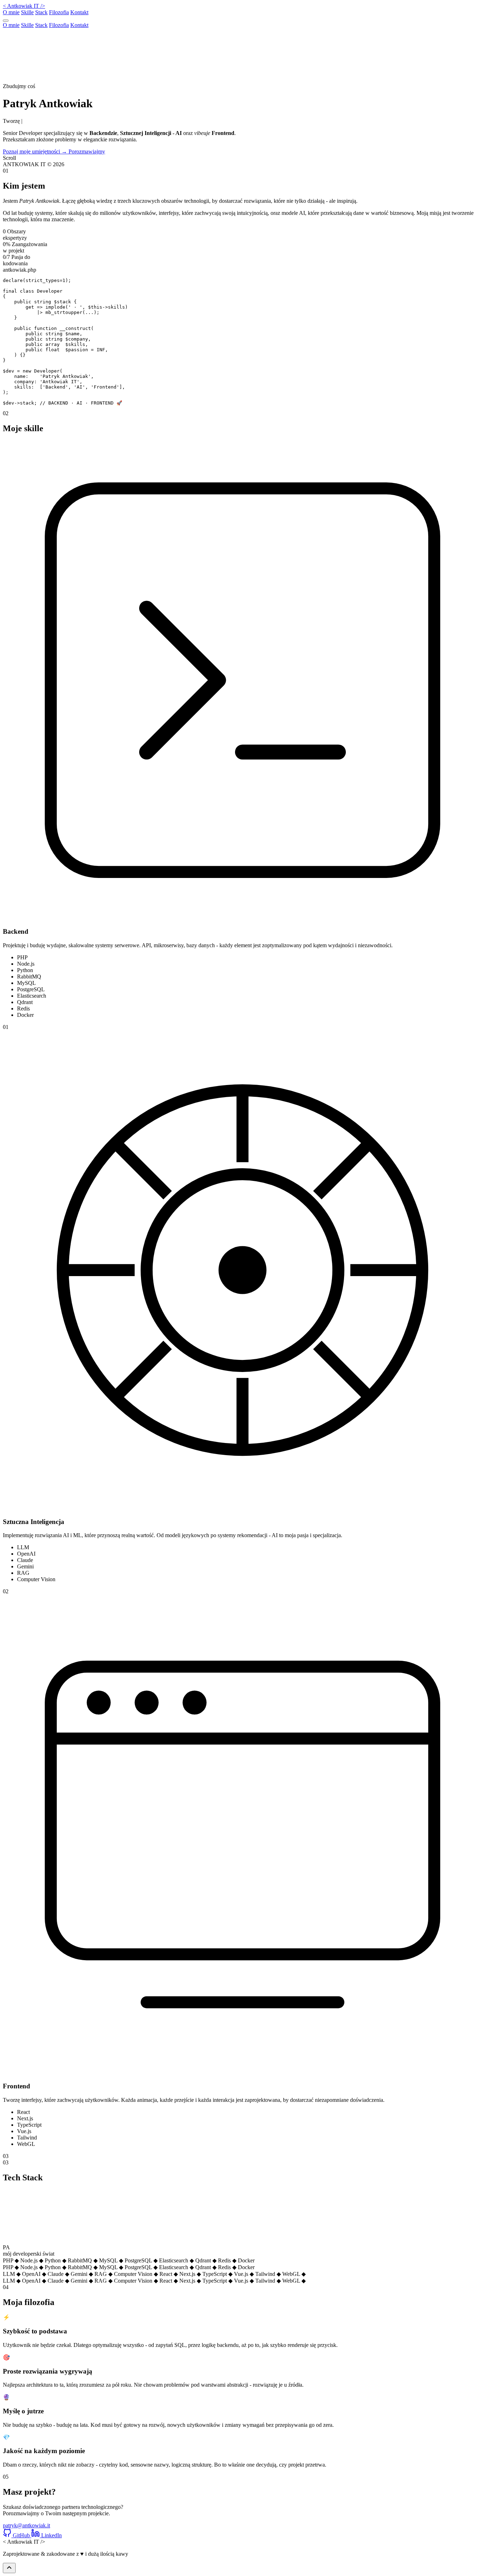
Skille (27, 12)
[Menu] (6, 21)
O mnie (11, 12)
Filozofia (59, 12)
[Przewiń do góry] (9, 2568)
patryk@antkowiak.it (26, 2525)
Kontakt (79, 12)
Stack (41, 12)
